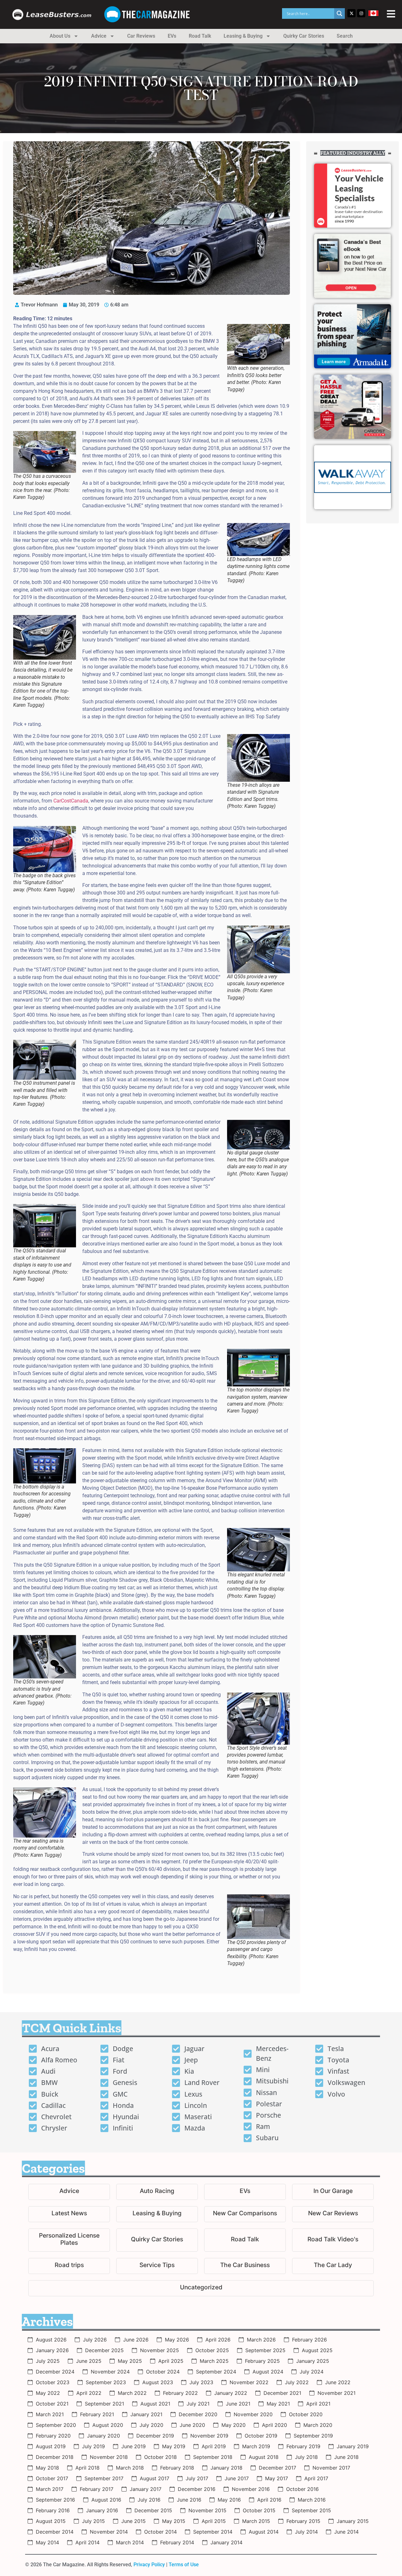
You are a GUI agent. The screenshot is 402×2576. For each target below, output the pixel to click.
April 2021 (318, 2404)
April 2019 (214, 2446)
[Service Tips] (157, 2266)
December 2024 (55, 2372)
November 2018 (109, 2457)
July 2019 (93, 2446)
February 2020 (53, 2436)
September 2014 (213, 2532)
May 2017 (277, 2478)
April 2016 (269, 2500)
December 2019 (155, 2436)
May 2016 (229, 2500)
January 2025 (313, 2361)
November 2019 (209, 2436)
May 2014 (47, 2542)
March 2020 (318, 2425)
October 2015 (259, 2510)
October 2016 (302, 2489)
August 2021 (155, 2404)
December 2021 (282, 2393)
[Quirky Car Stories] (157, 2240)
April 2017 (316, 2478)
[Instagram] (361, 13)
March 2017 (50, 2489)
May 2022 (48, 2393)
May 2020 (234, 2425)
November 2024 (110, 2372)
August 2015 (51, 2521)
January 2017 (146, 2489)
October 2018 (160, 2457)
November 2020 (253, 2414)
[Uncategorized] (201, 2288)
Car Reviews (141, 36)
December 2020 (198, 2414)
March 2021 (50, 2414)
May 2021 (278, 2404)
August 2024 (268, 2372)
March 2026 (261, 2340)
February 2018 (177, 2468)
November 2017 (331, 2468)
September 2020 (56, 2425)
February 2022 (180, 2393)
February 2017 (97, 2489)
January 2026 (52, 2350)
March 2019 (256, 2446)
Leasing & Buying (243, 36)
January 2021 (146, 2414)
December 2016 (197, 2489)
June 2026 (136, 2340)
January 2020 (103, 2436)
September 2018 (213, 2457)
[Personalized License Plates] (69, 2240)
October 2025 (212, 2350)
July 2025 (48, 2361)
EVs (172, 36)
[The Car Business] (245, 2266)
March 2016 (312, 2500)
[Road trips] (69, 2266)
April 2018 (87, 2468)
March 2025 (214, 2361)
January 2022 (231, 2393)
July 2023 (201, 2382)
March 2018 (130, 2468)
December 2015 (153, 2510)
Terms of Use (184, 2565)
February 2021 (97, 2414)
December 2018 (55, 2457)
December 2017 (277, 2468)
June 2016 (189, 2500)
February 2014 (177, 2542)
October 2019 (261, 2436)
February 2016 (53, 2510)
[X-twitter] (351, 13)
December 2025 (104, 2350)
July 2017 (197, 2478)
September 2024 (216, 2372)
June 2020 (192, 2425)
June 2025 (89, 2361)
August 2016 (106, 2500)
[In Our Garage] (333, 2192)
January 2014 (226, 2542)
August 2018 (264, 2457)
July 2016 (149, 2500)
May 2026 (177, 2340)
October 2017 (52, 2478)
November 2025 (160, 2350)
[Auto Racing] (157, 2192)
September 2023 (106, 2382)
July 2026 (95, 2340)
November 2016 (251, 2489)
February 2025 (262, 2361)
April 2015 (214, 2521)
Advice (99, 36)
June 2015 (133, 2521)
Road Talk (200, 36)
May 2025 (130, 2361)
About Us (60, 36)
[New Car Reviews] (333, 2214)
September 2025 (265, 2350)
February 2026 (310, 2340)
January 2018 (226, 2468)
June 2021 (238, 2404)
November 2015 (207, 2510)
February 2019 (303, 2446)
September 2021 (104, 2404)
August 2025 (317, 2350)
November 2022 (249, 2382)
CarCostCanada (71, 801)
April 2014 (87, 2542)
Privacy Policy (149, 2565)
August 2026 (51, 2340)
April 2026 (218, 2340)
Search (345, 36)
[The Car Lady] (333, 2266)
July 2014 (306, 2532)
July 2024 (312, 2372)
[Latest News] (69, 2214)
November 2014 (109, 2532)
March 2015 (256, 2521)
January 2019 (353, 2446)
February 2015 (303, 2521)
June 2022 (338, 2382)
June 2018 (346, 2457)
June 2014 (346, 2532)
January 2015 (353, 2521)
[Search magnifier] (340, 14)
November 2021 (337, 2393)
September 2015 (311, 2510)
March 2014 (130, 2542)
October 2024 (163, 2372)
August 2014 (264, 2532)
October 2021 (52, 2404)
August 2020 (108, 2425)
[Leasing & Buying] (157, 2214)
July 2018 (306, 2457)
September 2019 (313, 2436)
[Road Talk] (245, 2240)
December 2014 (55, 2532)
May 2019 (174, 2446)
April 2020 (274, 2425)
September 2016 (55, 2500)
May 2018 (47, 2468)
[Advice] (69, 2192)
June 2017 (237, 2478)
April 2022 (89, 2393)
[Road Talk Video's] (333, 2240)
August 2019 (51, 2446)
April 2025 (171, 2361)
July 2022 (297, 2382)
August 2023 (158, 2382)
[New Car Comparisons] (245, 2214)
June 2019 (133, 2446)
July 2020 (151, 2425)
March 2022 (132, 2393)
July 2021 (198, 2404)
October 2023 (53, 2382)
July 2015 (93, 2521)
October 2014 (160, 2532)
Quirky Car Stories (304, 36)
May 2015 (174, 2521)
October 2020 (306, 2414)
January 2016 (102, 2510)
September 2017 (104, 2478)
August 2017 (155, 2478)
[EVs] (245, 2192)
